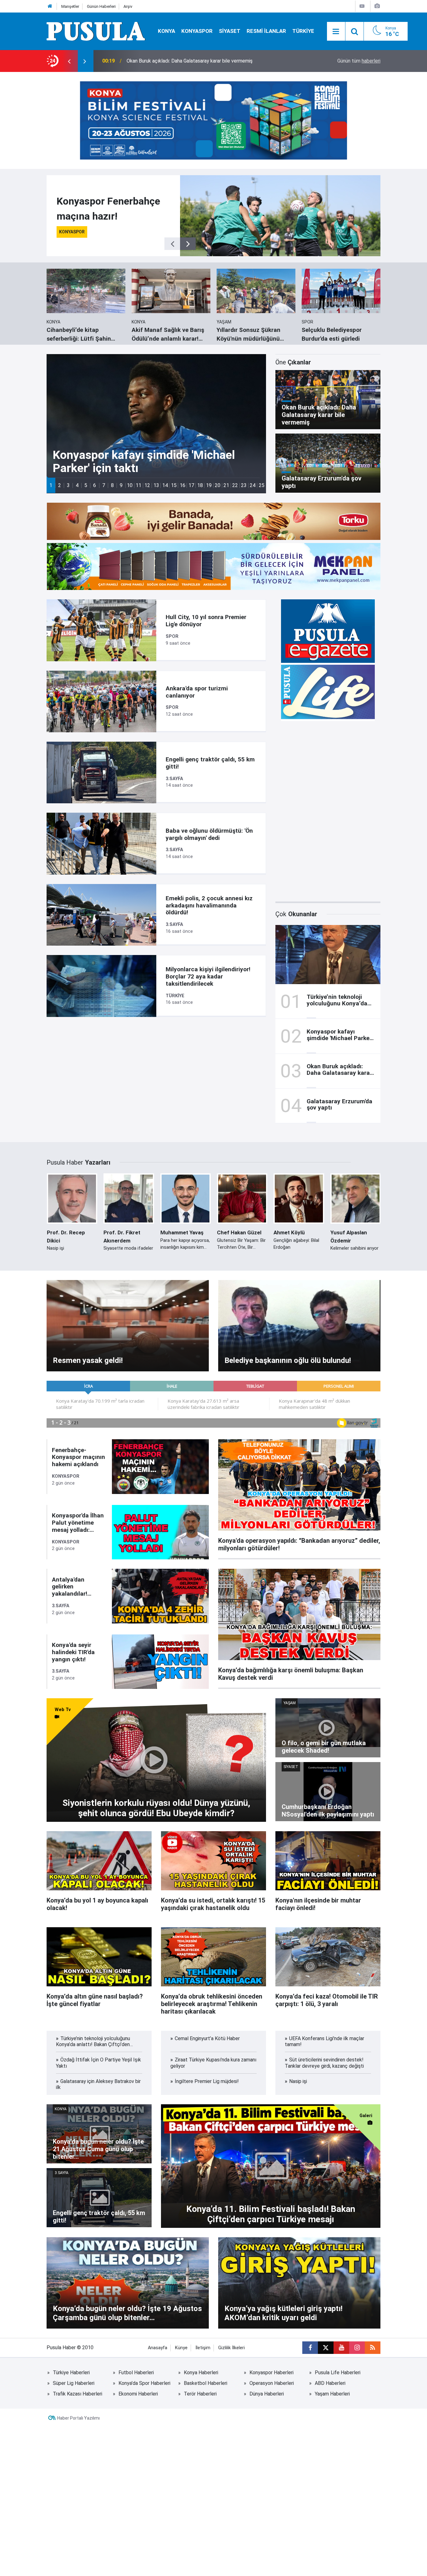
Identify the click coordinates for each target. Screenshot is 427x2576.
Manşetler (70, 6)
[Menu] (336, 32)
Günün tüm (359, 61)
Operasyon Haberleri (272, 2383)
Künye (181, 2348)
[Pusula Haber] (96, 31)
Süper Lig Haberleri (74, 2383)
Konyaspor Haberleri (271, 2373)
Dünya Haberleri (267, 2394)
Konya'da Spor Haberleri (144, 2383)
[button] (51, 485)
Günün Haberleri (101, 6)
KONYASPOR (197, 31)
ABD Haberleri (330, 2383)
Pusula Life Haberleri (338, 2373)
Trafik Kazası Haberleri (78, 2394)
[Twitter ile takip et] (326, 2348)
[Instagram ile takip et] (357, 2348)
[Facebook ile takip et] (310, 2348)
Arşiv (128, 6)
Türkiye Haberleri (71, 2373)
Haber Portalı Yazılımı (78, 2418)
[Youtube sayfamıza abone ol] (341, 2348)
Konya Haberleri (201, 2373)
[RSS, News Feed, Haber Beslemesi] (373, 2348)
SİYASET (230, 31)
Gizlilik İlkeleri (231, 2348)
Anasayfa (158, 2348)
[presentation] (69, 61)
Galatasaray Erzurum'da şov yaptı (163, 61)
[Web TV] (362, 6)
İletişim (203, 2348)
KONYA (166, 31)
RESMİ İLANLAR (266, 31)
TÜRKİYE (303, 31)
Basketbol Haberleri (206, 2383)
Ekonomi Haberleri (138, 2394)
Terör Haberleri (200, 2394)
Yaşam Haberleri (332, 2394)
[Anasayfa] (50, 6)
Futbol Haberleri (136, 2373)
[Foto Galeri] (377, 6)
